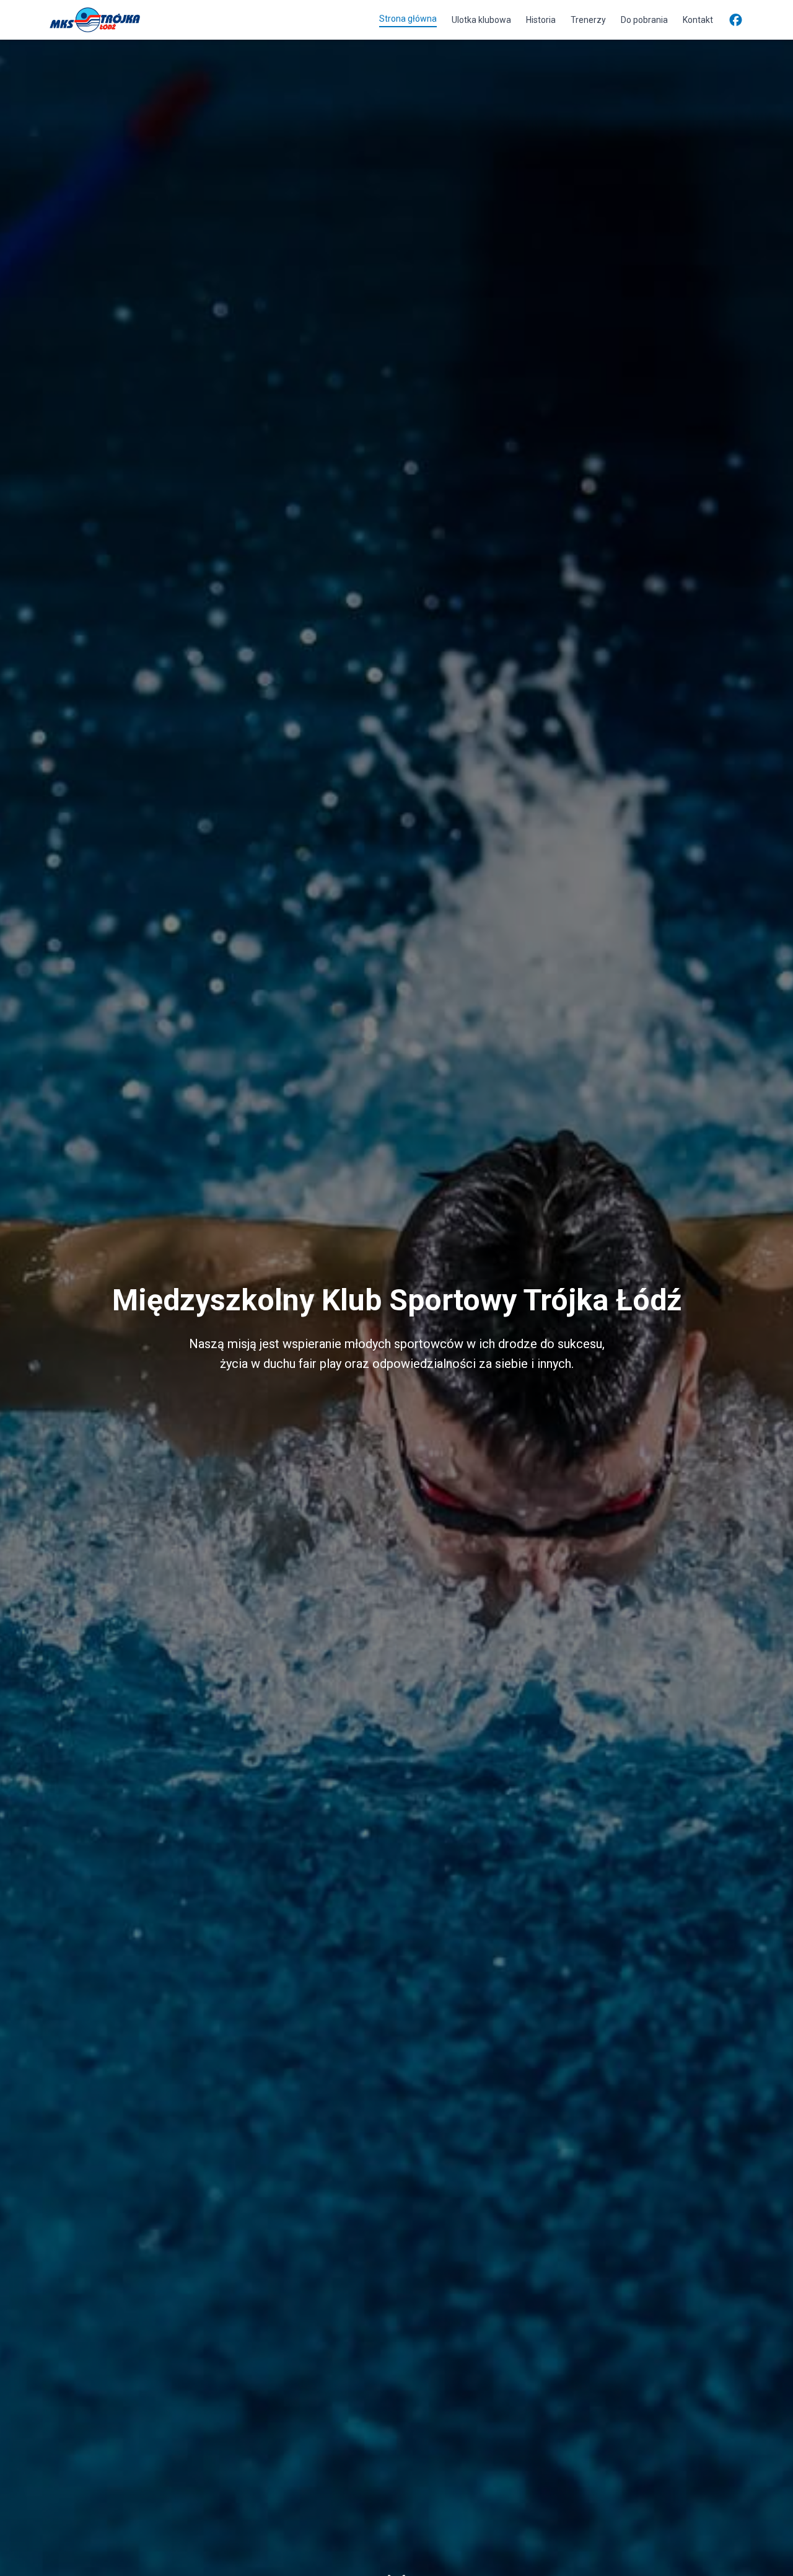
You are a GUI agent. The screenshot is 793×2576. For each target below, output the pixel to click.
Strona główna (408, 19)
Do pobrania (644, 20)
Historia (541, 20)
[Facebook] (736, 20)
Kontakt (698, 20)
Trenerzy (588, 20)
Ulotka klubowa (481, 20)
